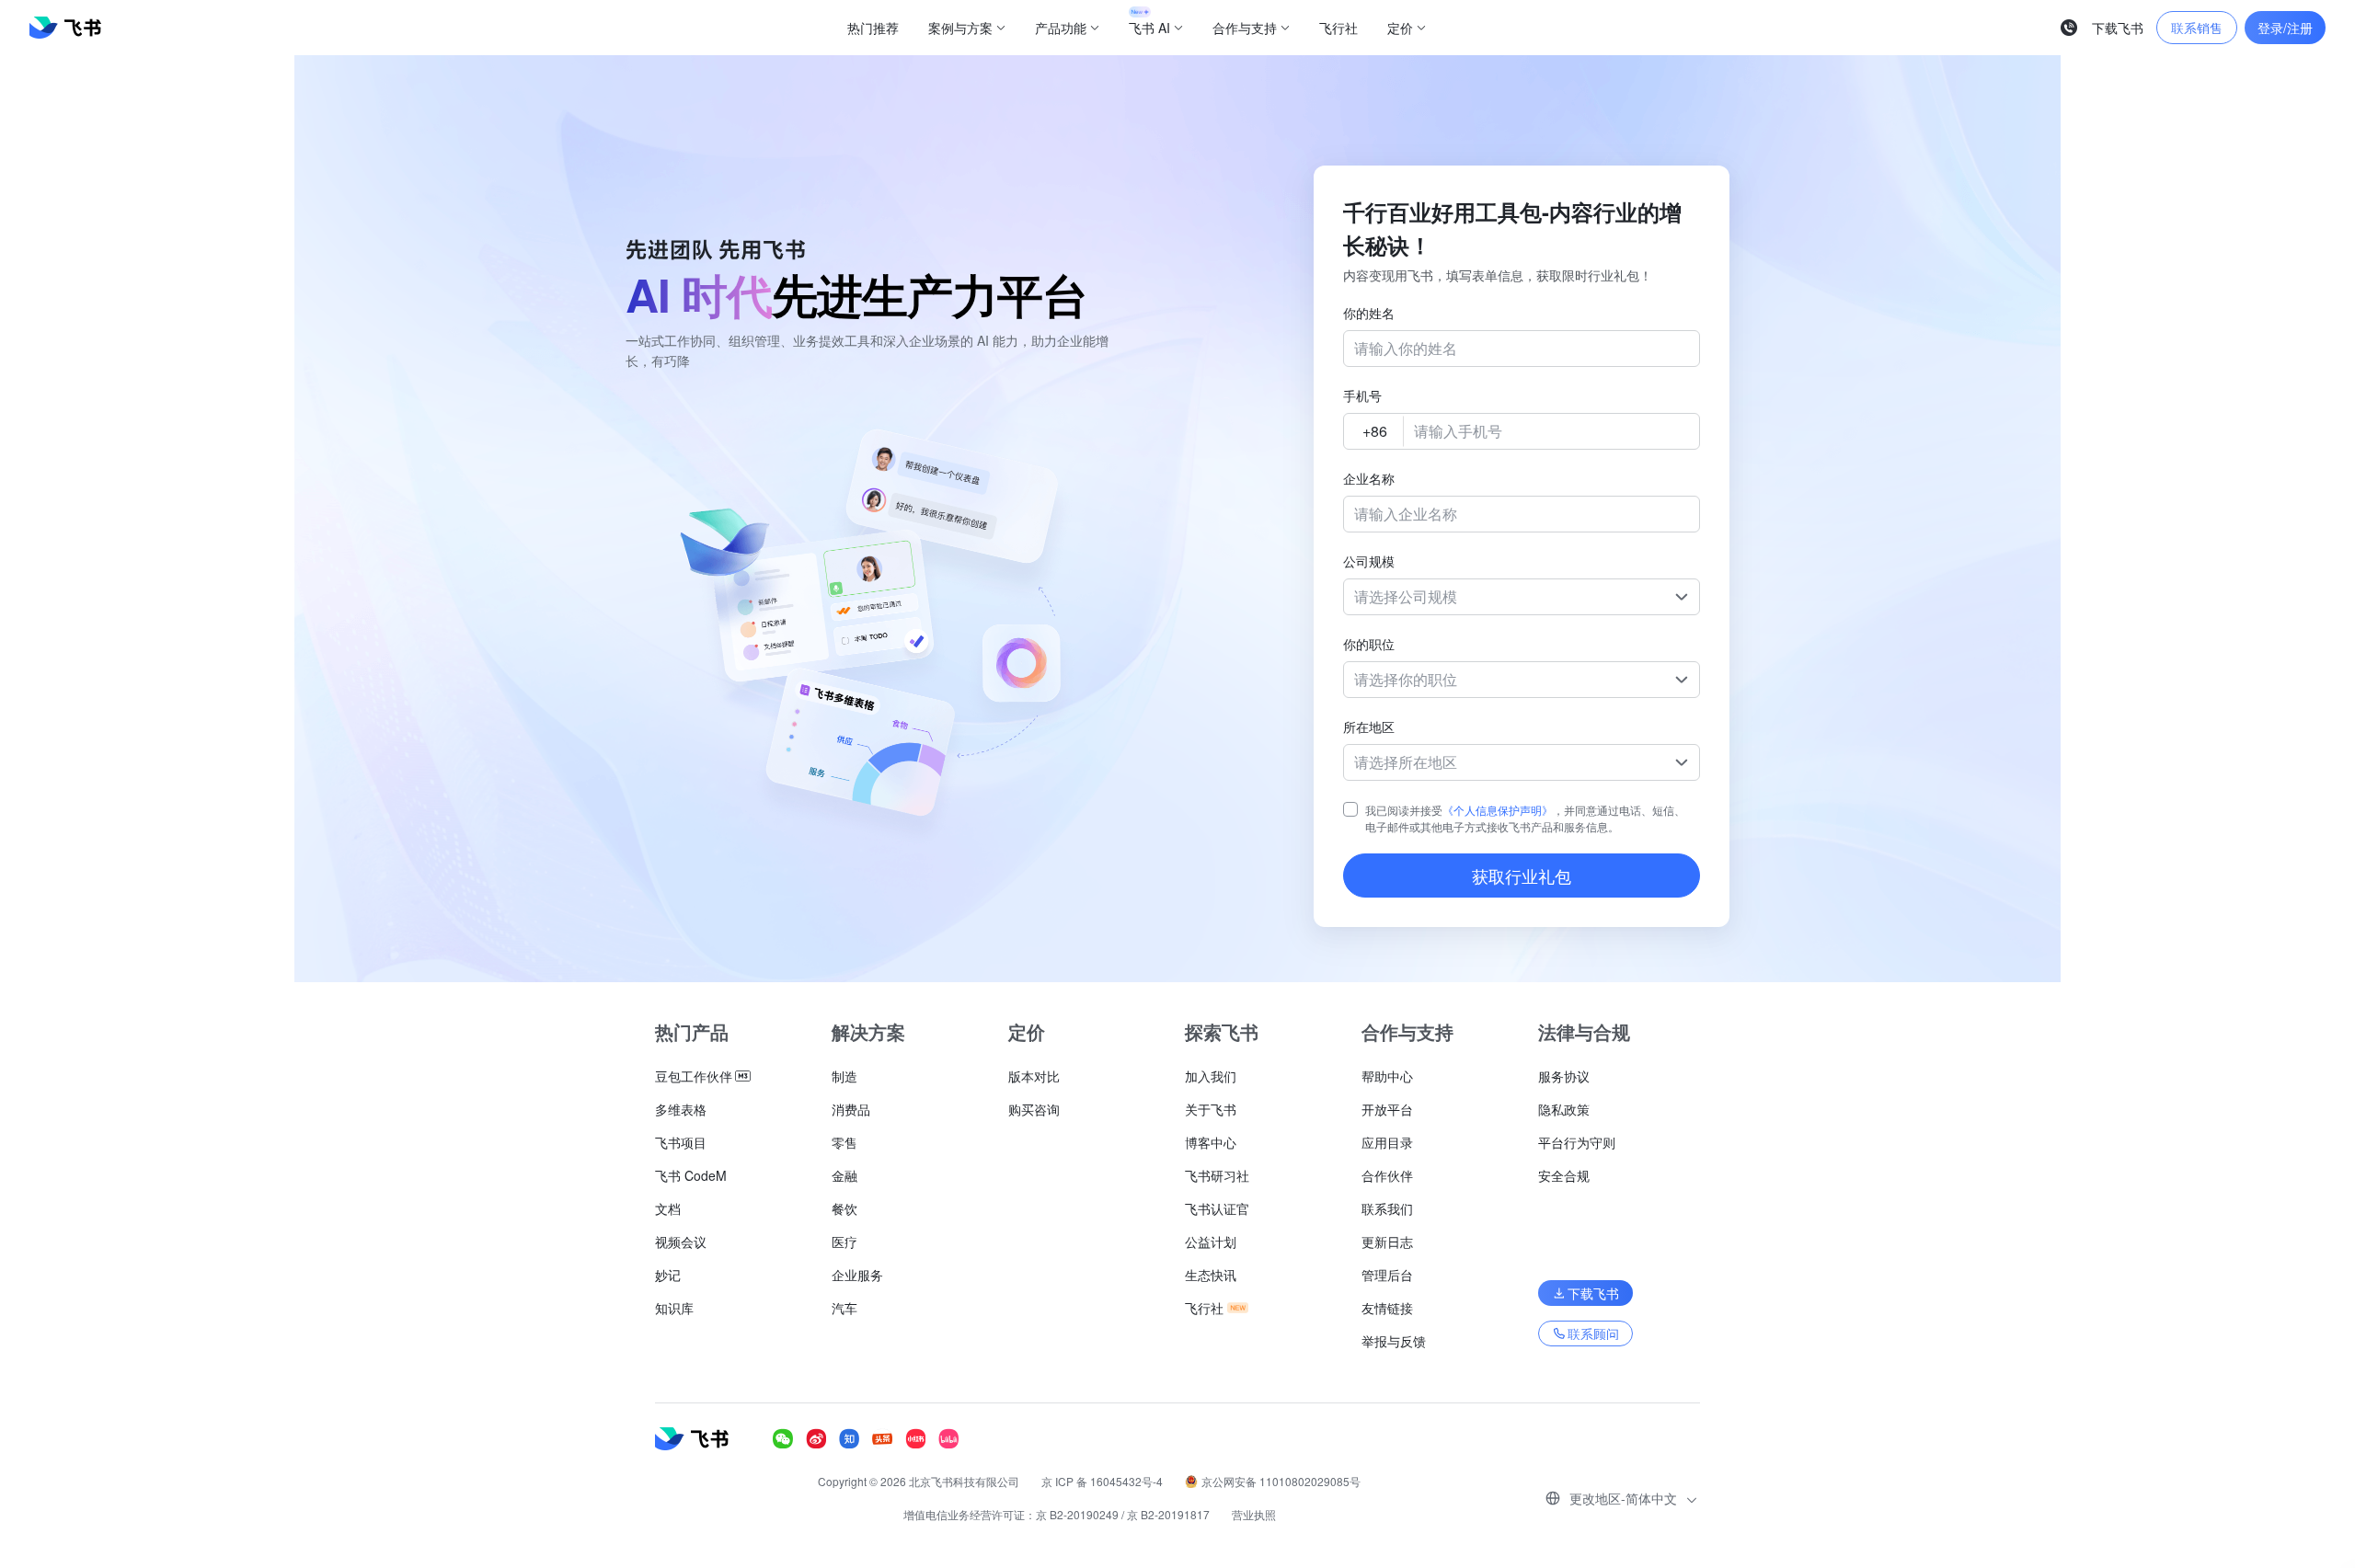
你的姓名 (1369, 313)
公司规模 (1369, 561)
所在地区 (1369, 727)
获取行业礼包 (1522, 876)
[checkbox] (1350, 809)
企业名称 (1369, 478)
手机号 (1362, 395)
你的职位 (1369, 644)
